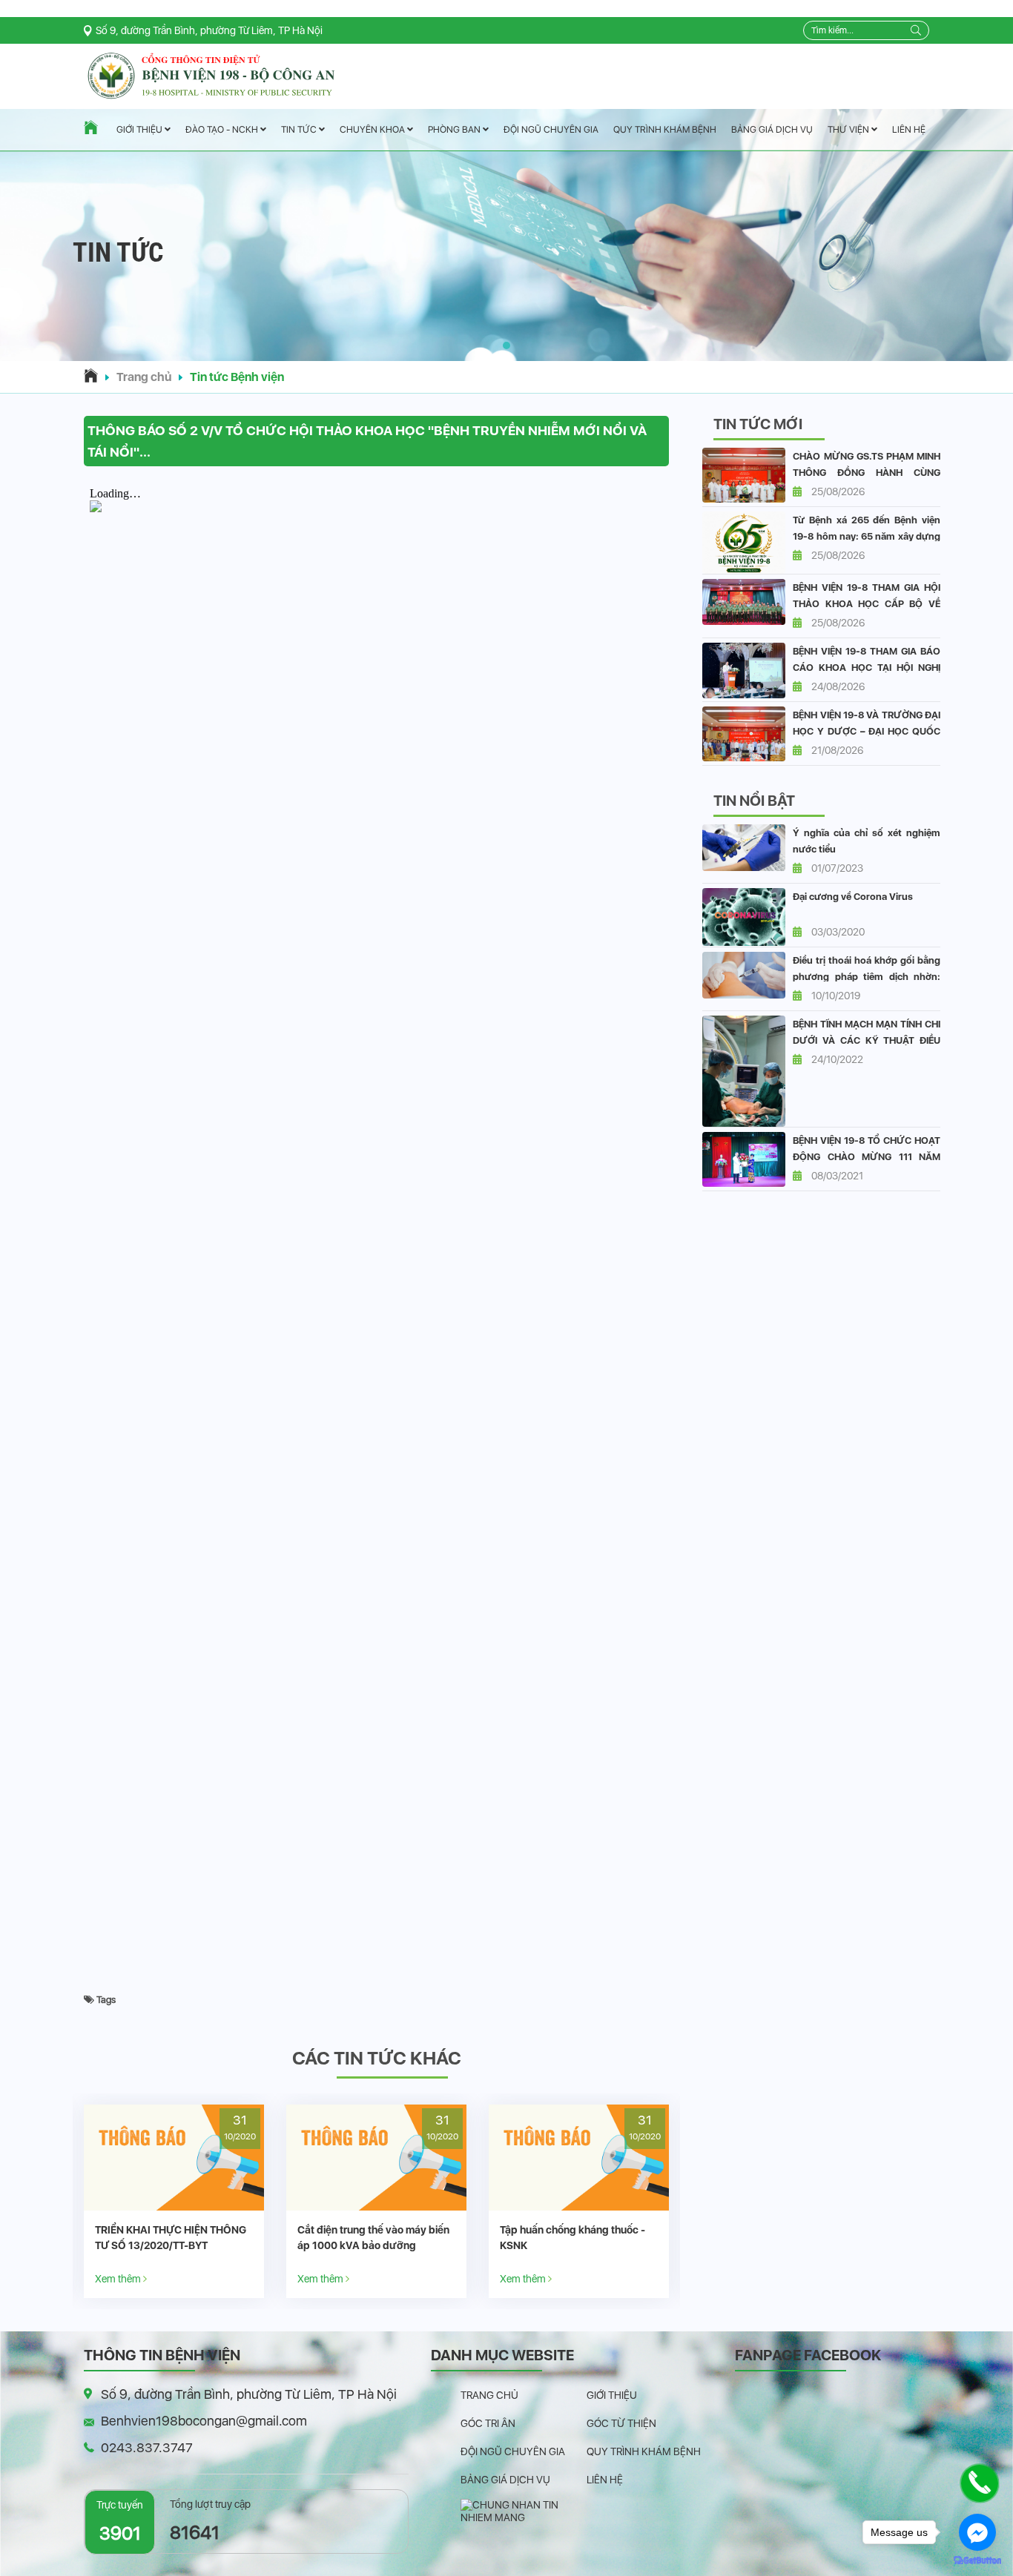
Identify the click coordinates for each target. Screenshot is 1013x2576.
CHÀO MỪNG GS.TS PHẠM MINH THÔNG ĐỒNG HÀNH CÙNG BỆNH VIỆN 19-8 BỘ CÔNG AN (867, 473)
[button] (506, 345)
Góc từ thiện (621, 2423)
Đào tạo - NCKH (223, 130)
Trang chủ (144, 377)
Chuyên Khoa (373, 129)
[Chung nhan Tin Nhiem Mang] (524, 2510)
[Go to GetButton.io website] (977, 2561)
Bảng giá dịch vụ (772, 129)
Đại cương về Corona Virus (853, 897)
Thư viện (849, 129)
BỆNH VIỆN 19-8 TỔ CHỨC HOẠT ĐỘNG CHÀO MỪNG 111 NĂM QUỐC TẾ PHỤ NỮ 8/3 (867, 1157)
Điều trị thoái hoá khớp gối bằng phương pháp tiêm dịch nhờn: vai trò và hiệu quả (867, 977)
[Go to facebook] (977, 2532)
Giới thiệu (141, 130)
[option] (174, 2201)
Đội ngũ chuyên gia (551, 129)
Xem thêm (119, 2278)
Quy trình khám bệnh (665, 129)
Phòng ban (455, 129)
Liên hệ (909, 129)
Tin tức (300, 130)
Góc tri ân (488, 2423)
